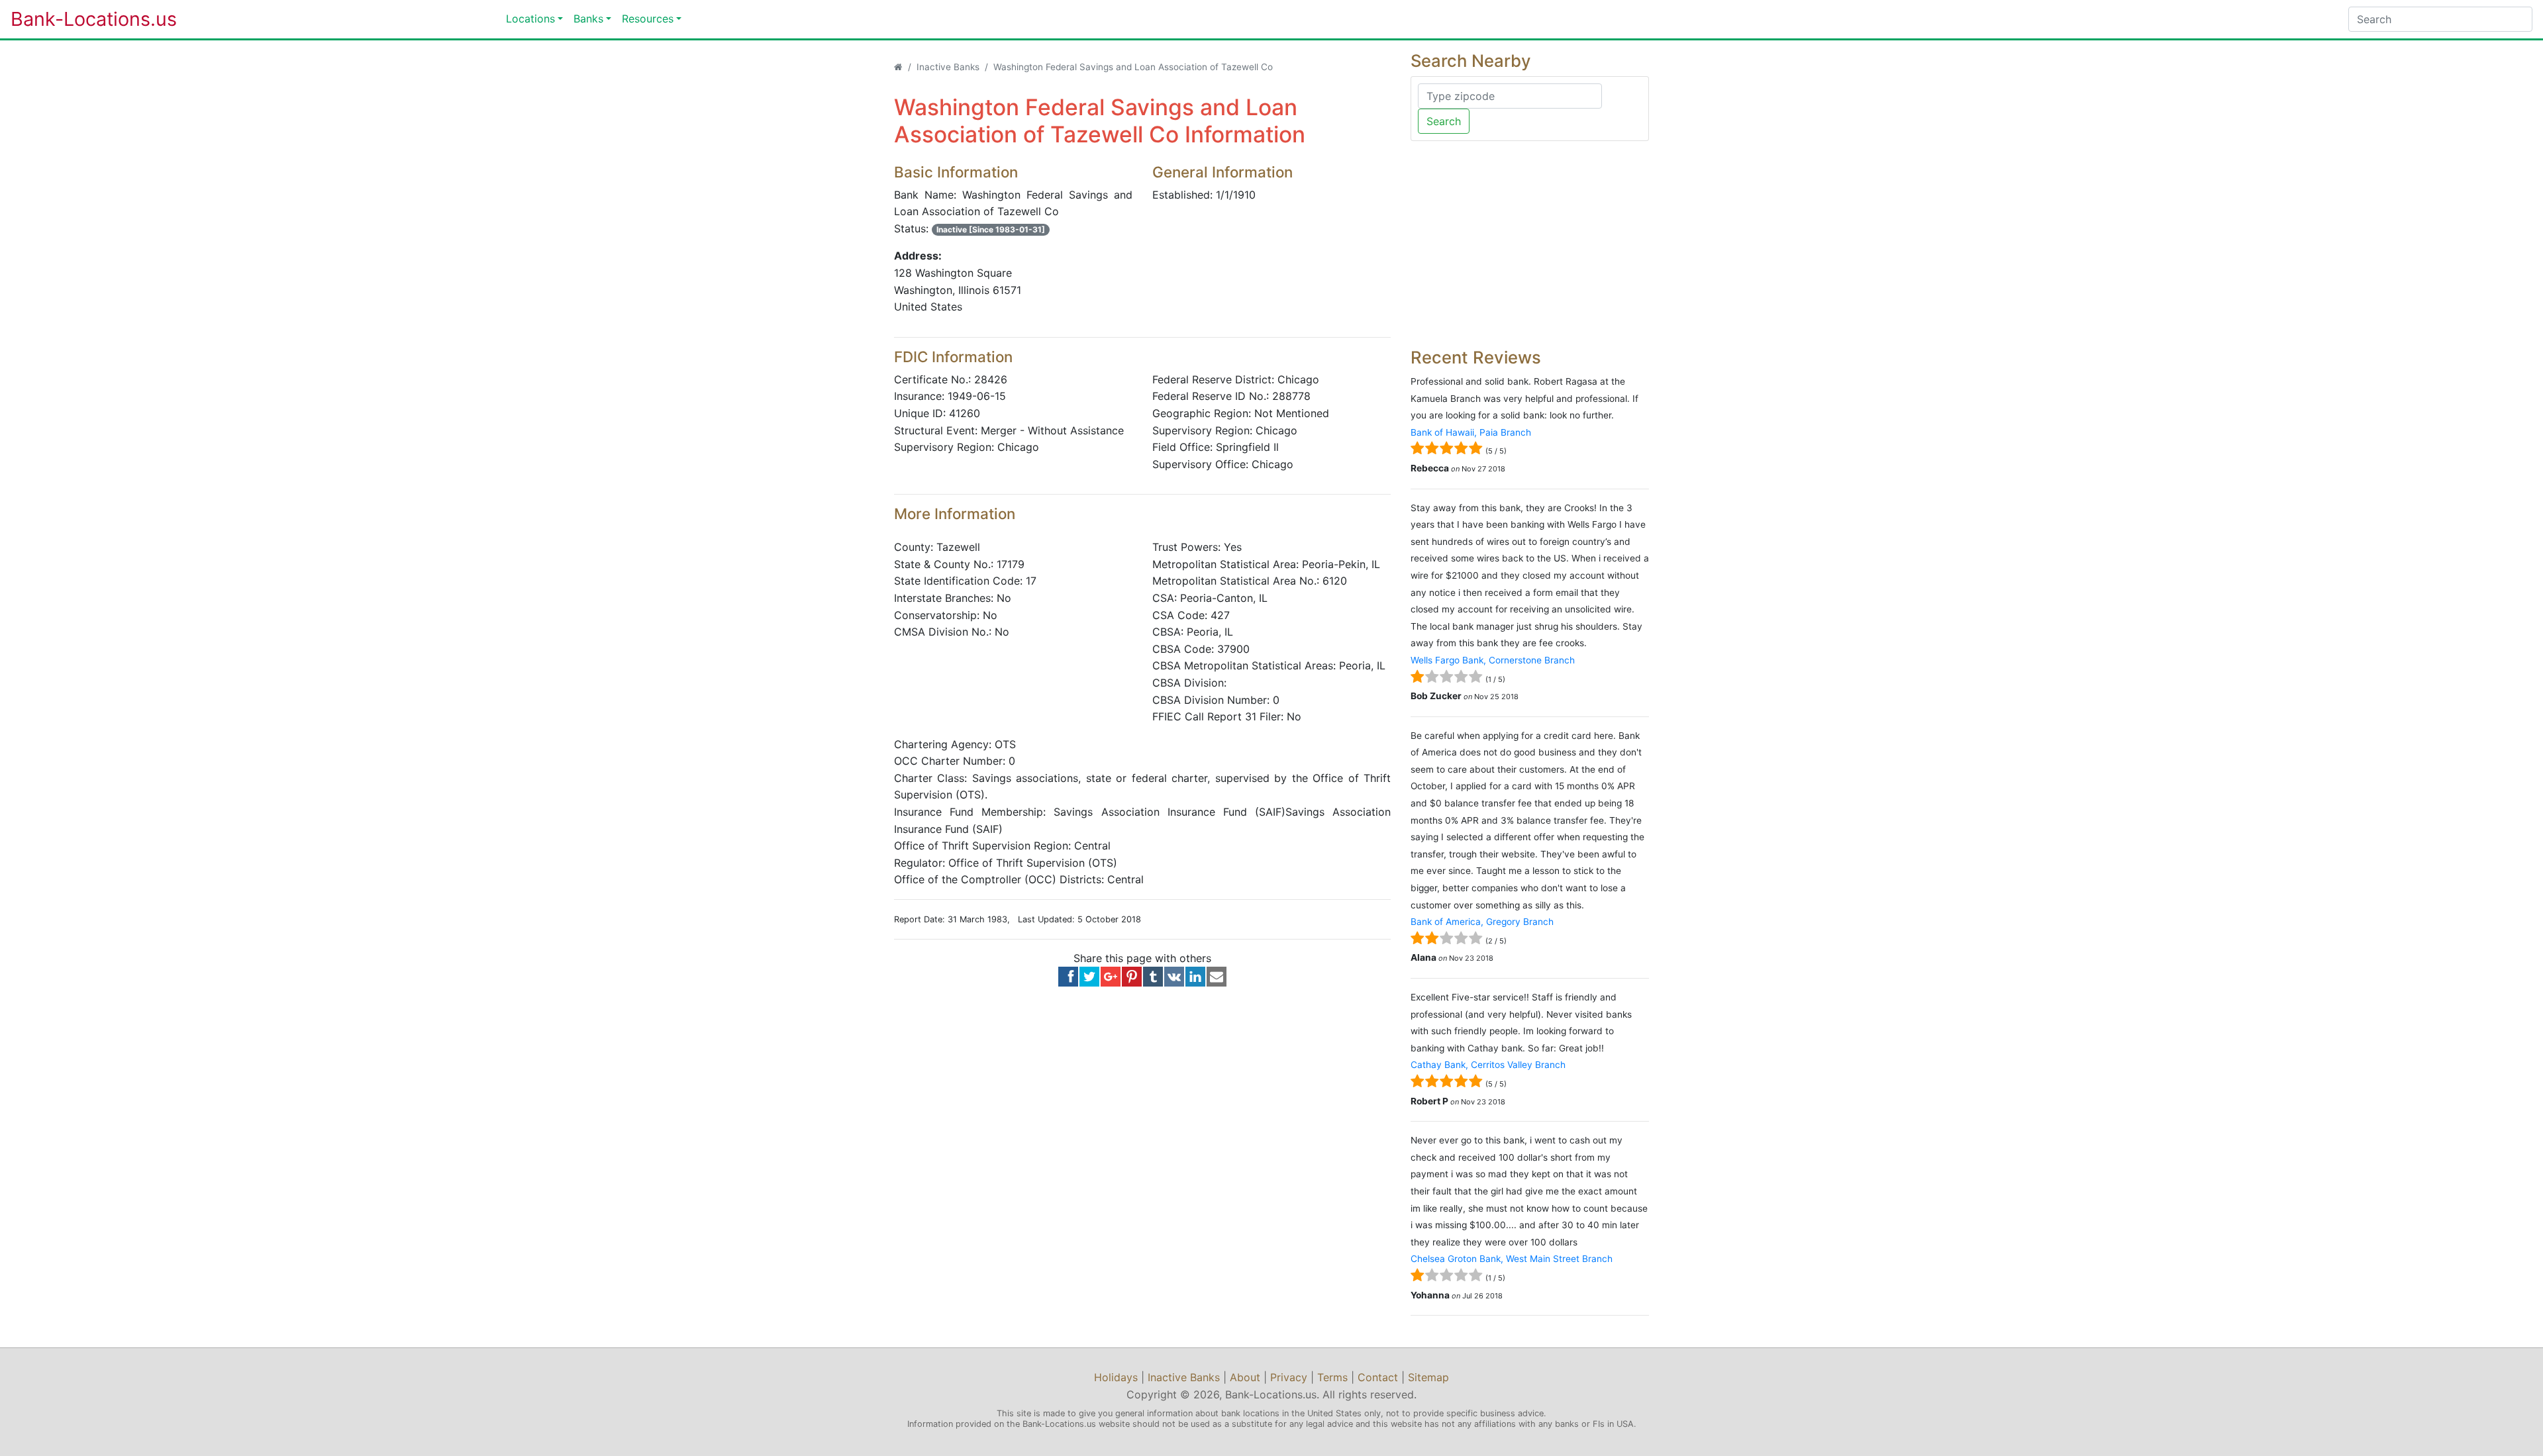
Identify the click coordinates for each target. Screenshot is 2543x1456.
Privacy (1289, 1377)
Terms (1332, 1377)
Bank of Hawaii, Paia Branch (1471, 432)
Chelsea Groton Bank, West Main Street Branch (1512, 1259)
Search (1444, 121)
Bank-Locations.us (80, 19)
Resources (648, 19)
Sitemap (1428, 1377)
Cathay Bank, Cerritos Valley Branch (1488, 1065)
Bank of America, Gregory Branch (1482, 922)
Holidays (1116, 1377)
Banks (588, 19)
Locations (530, 19)
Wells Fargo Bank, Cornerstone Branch (1493, 660)
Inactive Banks (948, 67)
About (1245, 1377)
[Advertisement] (1530, 244)
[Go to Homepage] (898, 67)
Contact (1378, 1377)
